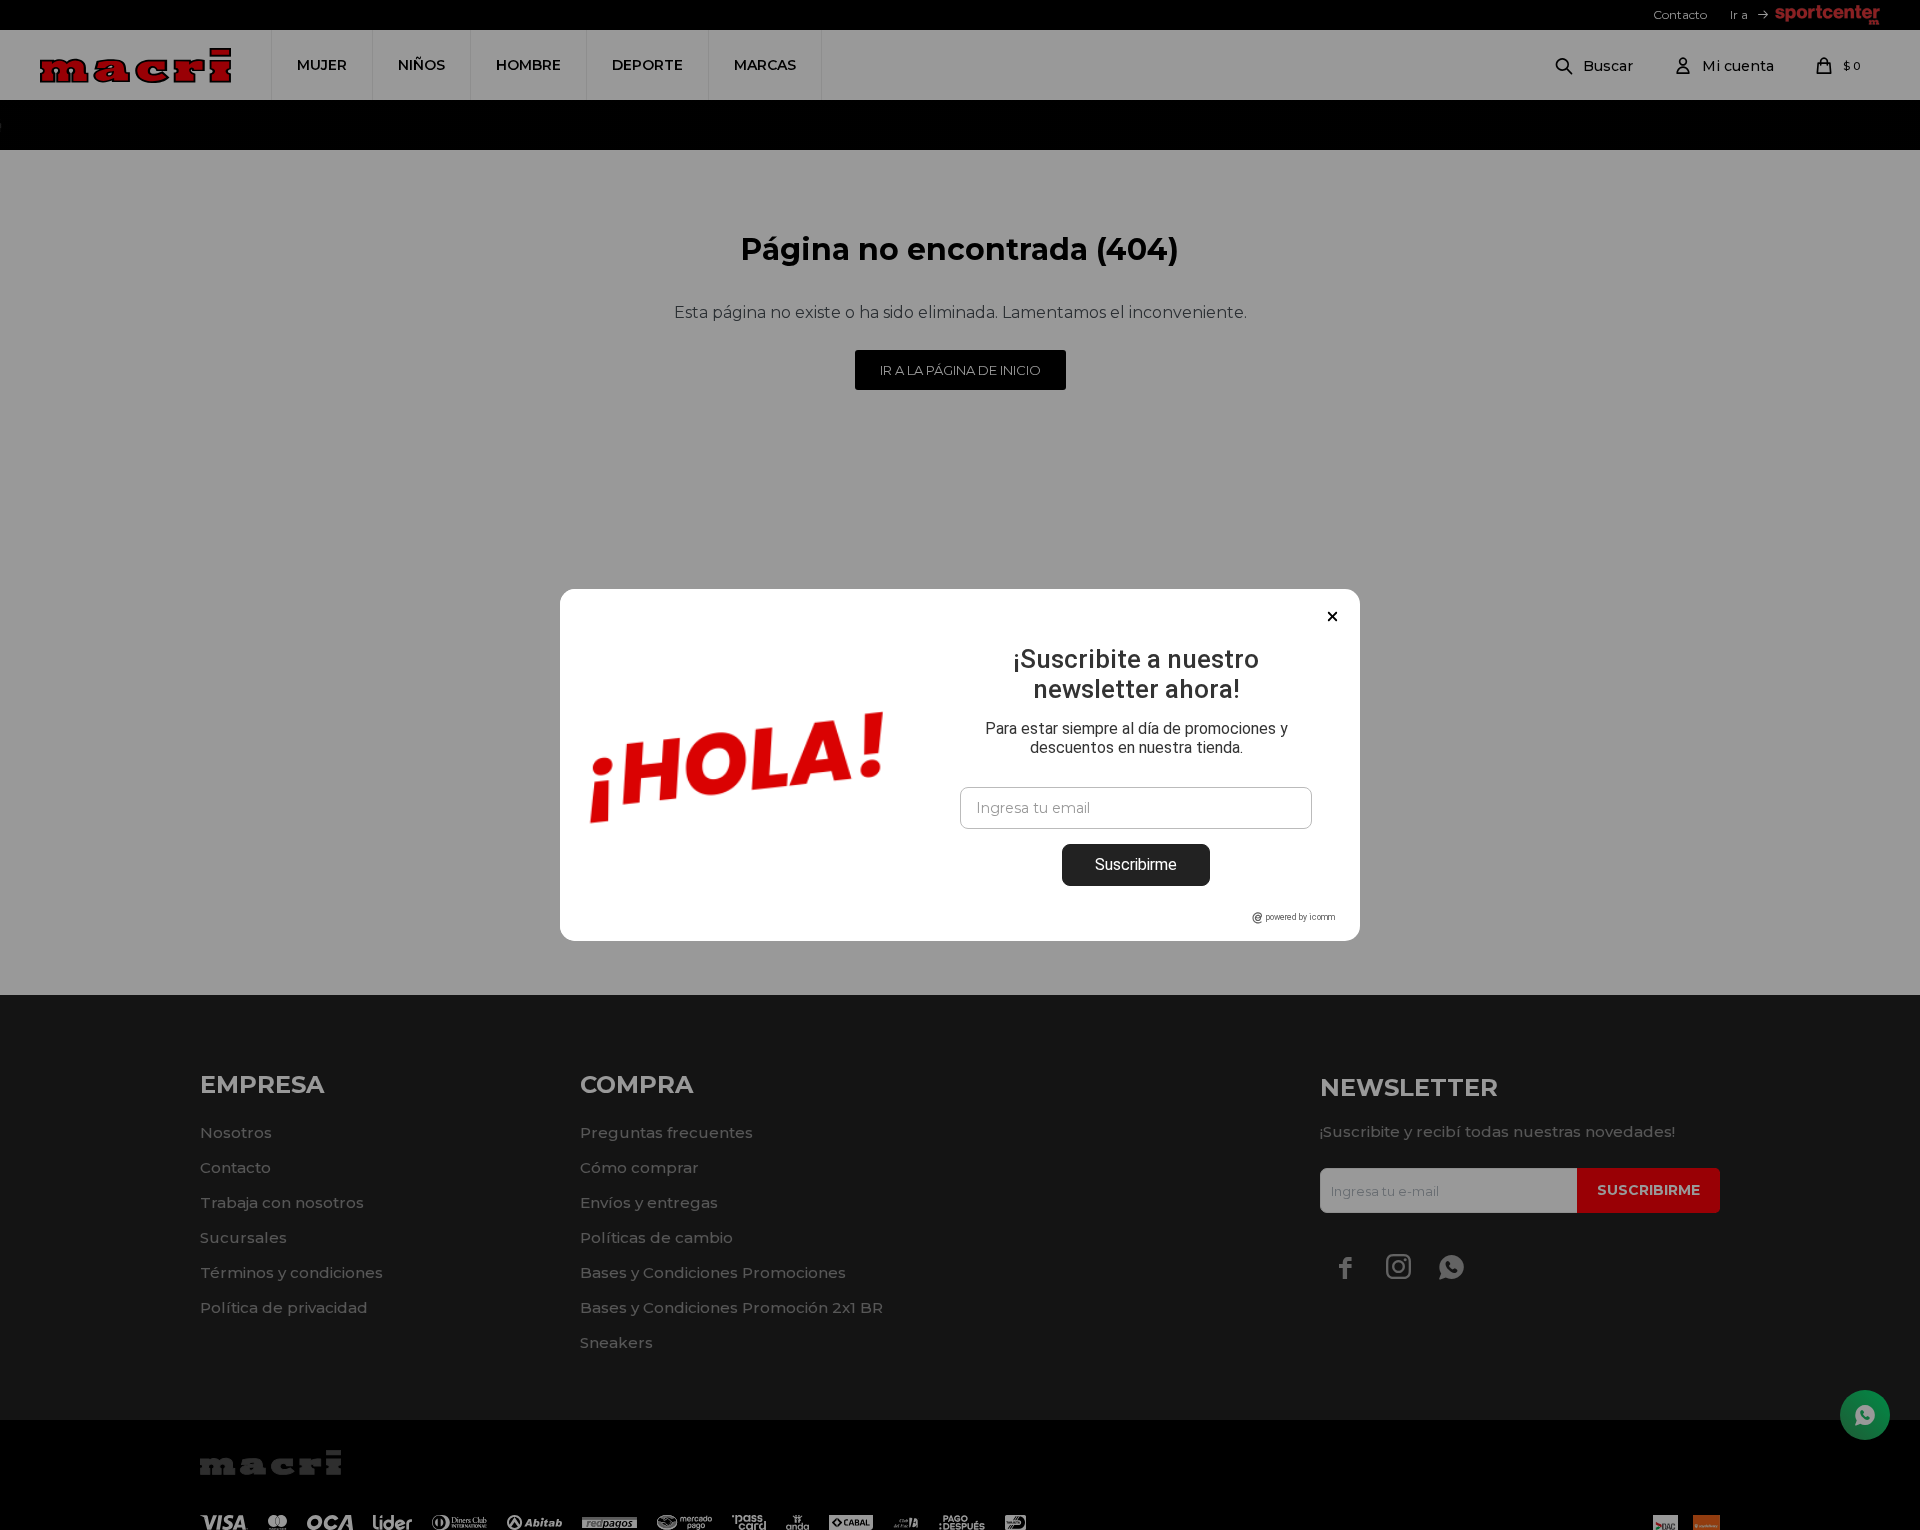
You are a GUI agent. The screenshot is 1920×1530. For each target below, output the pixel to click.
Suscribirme (1136, 864)
